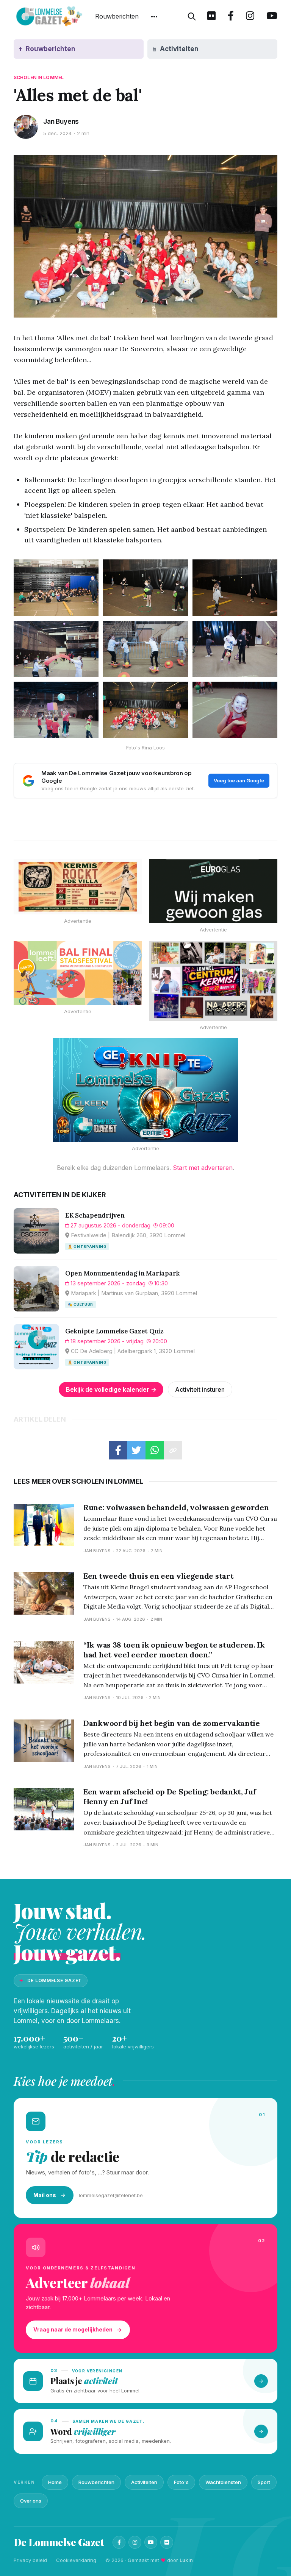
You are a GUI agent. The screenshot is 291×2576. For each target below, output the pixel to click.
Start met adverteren (203, 1168)
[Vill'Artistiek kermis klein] (78, 887)
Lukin (186, 2560)
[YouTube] (151, 2542)
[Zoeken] (192, 17)
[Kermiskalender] (213, 981)
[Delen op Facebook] (118, 1450)
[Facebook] (119, 2542)
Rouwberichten (117, 16)
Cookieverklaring (76, 2560)
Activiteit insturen (200, 1389)
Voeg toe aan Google (239, 780)
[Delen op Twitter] (136, 1450)
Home (55, 2482)
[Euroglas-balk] (213, 891)
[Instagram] (135, 2542)
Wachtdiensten (223, 2482)
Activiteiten (144, 2482)
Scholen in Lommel (39, 77)
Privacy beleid (30, 2560)
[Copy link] (173, 1450)
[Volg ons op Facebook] (231, 17)
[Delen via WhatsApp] (155, 1450)
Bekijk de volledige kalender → (111, 1389)
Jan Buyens (61, 121)
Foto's (181, 2482)
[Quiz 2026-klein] (145, 1090)
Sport (264, 2482)
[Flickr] (167, 2542)
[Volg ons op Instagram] (250, 17)
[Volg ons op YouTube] (272, 17)
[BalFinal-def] (78, 973)
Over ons (31, 2501)
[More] (154, 17)
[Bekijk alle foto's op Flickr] (211, 17)
